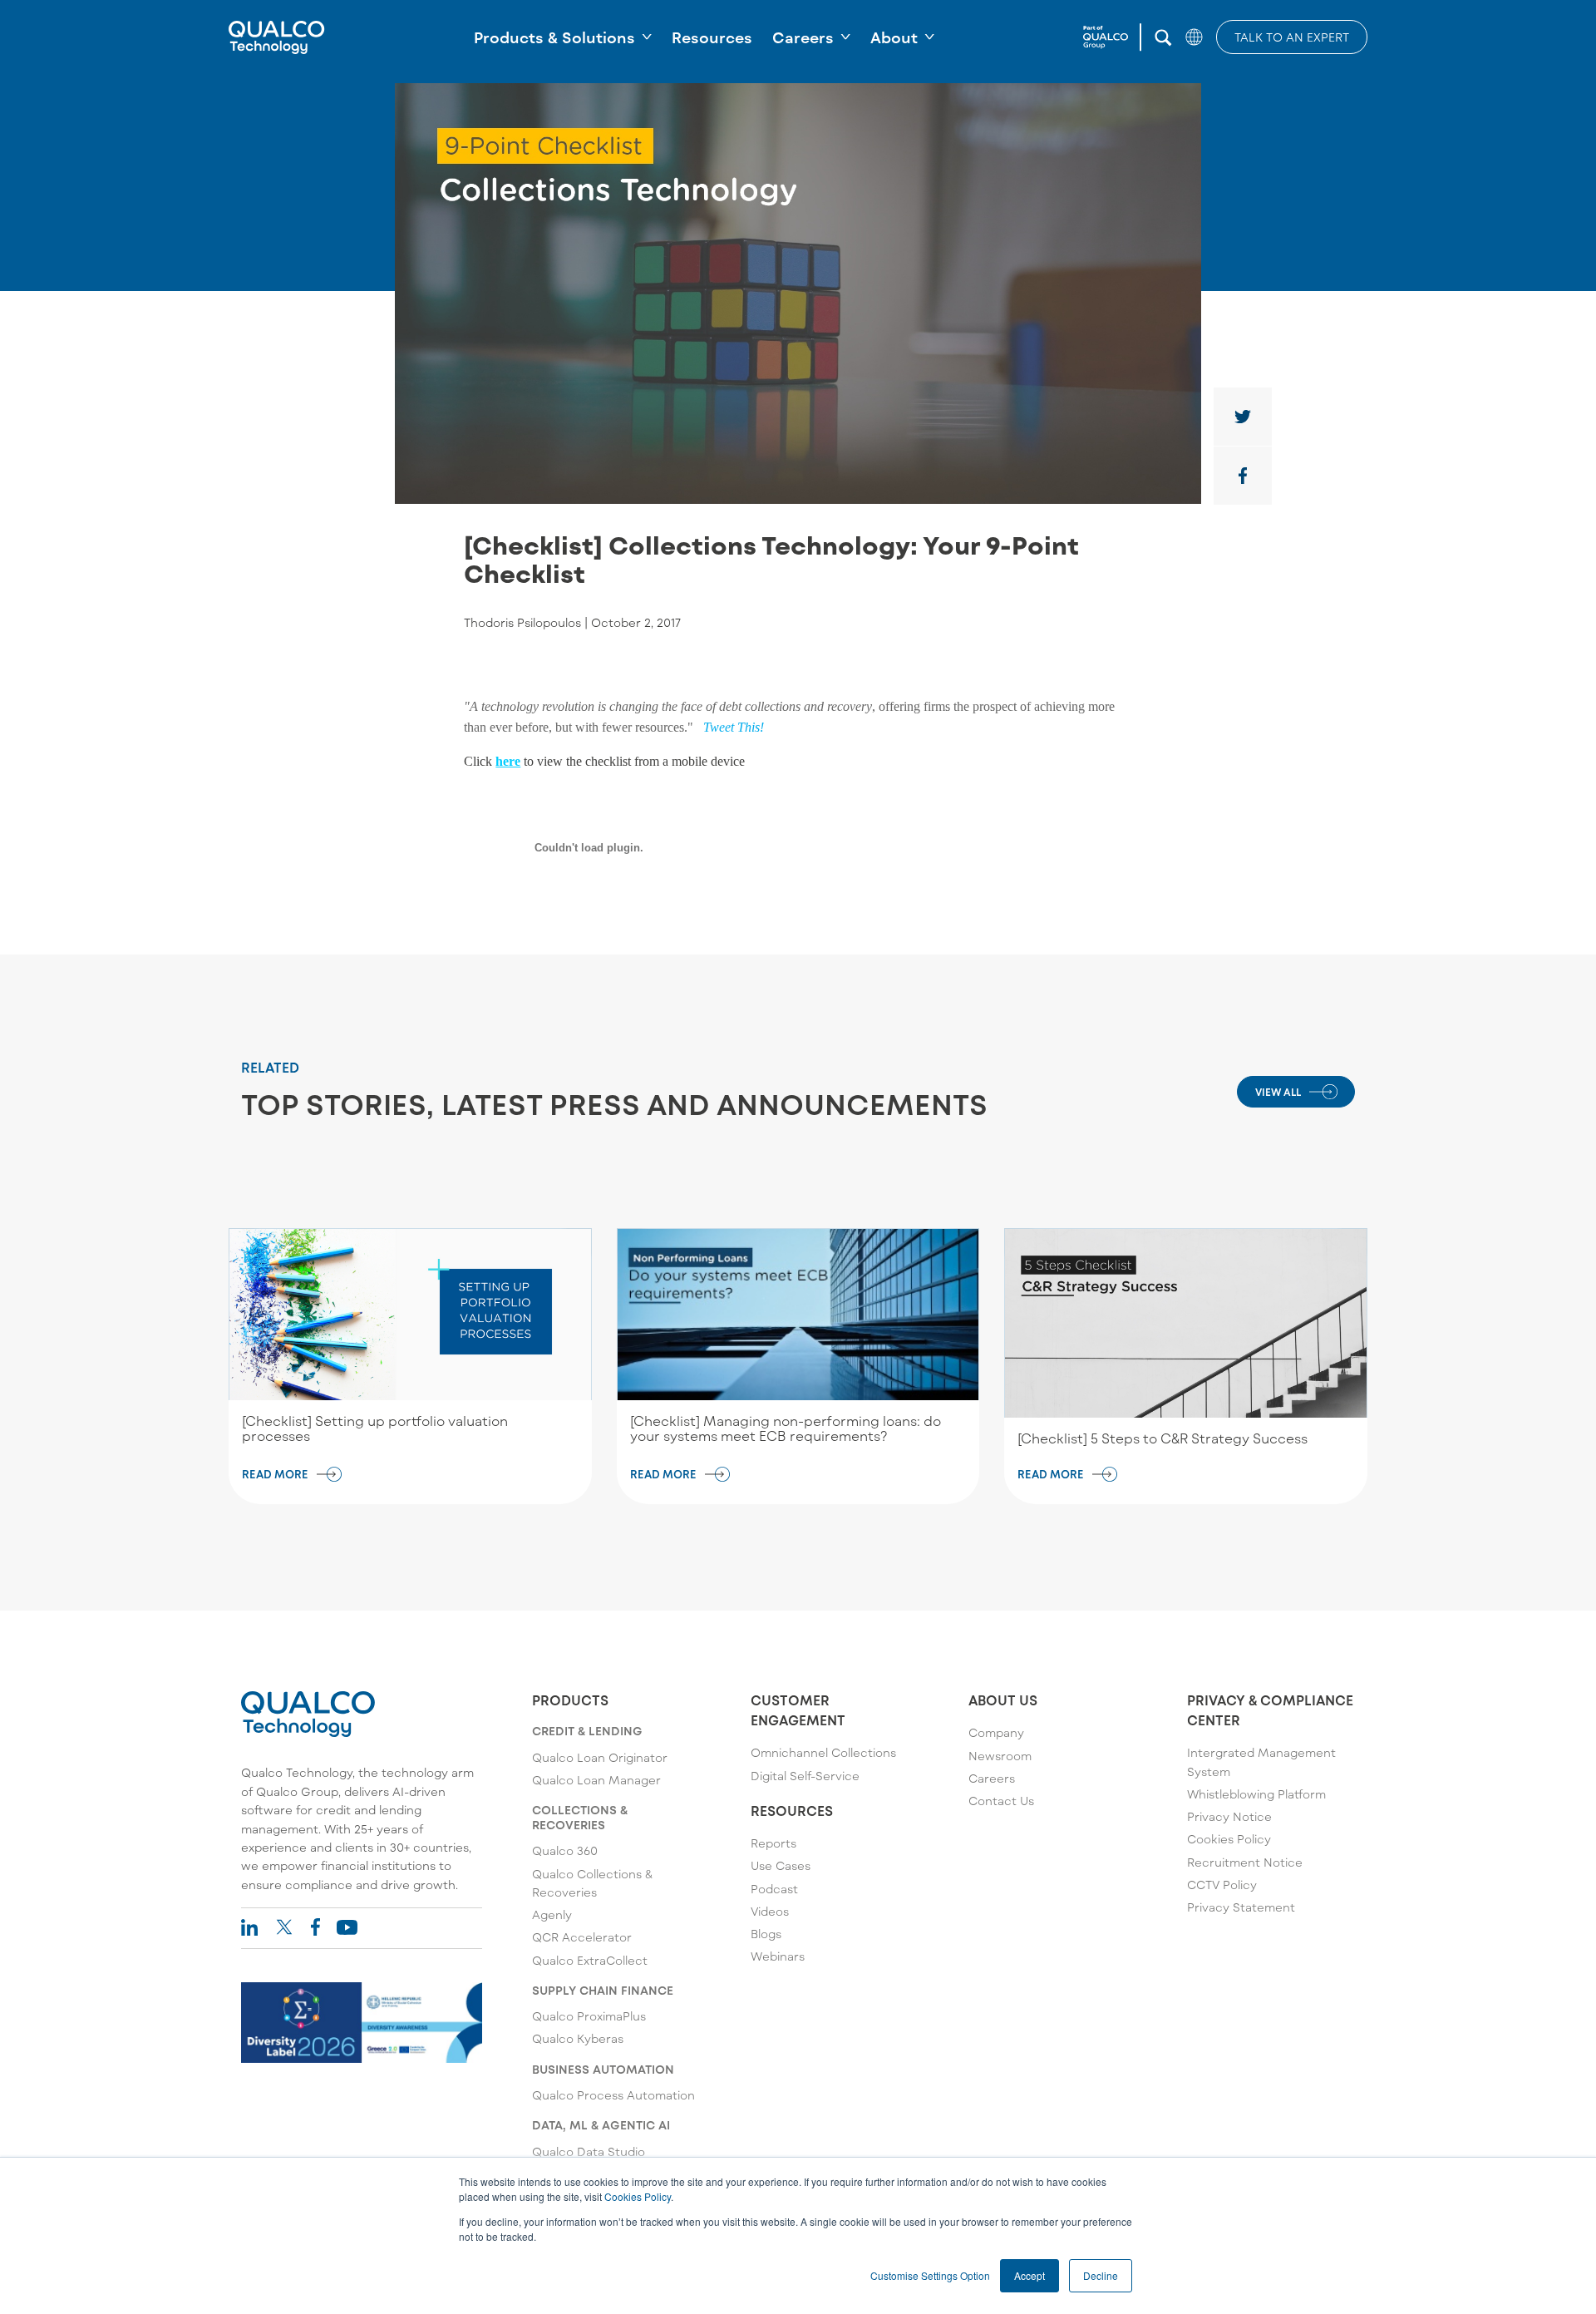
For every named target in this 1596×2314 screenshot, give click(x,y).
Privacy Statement (1241, 1907)
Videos (770, 1911)
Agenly (552, 1914)
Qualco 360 (565, 1850)
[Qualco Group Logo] (1112, 37)
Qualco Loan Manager (596, 1780)
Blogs (766, 1934)
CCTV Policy (1222, 1885)
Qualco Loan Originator (600, 1757)
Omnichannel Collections (823, 1752)
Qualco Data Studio (589, 2151)
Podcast (774, 1889)
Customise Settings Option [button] (930, 2275)
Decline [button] (1101, 2275)
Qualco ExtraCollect (590, 1960)
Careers (803, 37)
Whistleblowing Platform (1256, 1794)
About (894, 37)
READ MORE (275, 1474)
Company (996, 1732)
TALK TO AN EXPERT (1292, 37)
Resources (712, 37)
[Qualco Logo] (277, 37)
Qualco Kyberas (578, 2038)
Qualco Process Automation (613, 2095)
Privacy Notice (1229, 1816)
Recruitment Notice (1245, 1862)
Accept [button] (1030, 2275)
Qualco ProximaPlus (589, 2016)
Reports (773, 1843)
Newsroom (1000, 1756)
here (508, 761)
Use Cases (781, 1865)
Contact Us (1001, 1801)
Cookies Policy (638, 2196)
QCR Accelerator (582, 1937)
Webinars (778, 1956)
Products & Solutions (554, 37)
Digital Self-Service (805, 1776)
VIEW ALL (1278, 1092)
